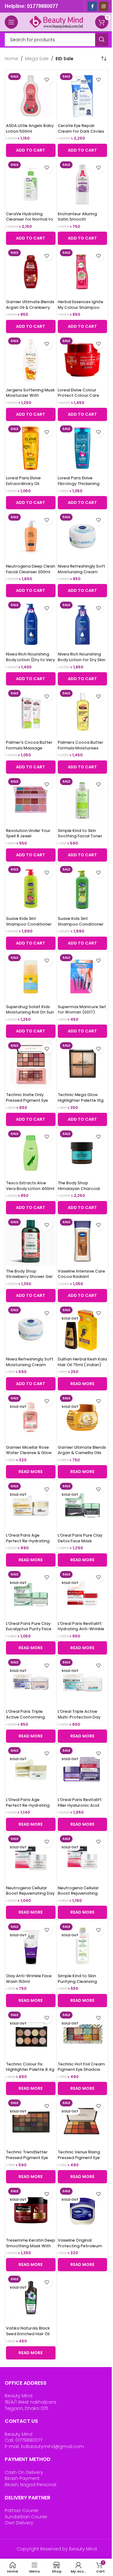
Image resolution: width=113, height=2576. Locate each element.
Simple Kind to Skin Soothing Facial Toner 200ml (80, 836)
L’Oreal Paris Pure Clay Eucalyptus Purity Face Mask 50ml (29, 1629)
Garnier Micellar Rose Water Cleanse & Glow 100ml (29, 1453)
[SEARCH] (102, 40)
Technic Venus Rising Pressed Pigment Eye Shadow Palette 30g (79, 2157)
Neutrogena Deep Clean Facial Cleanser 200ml (31, 569)
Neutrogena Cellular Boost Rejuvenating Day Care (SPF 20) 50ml (30, 1893)
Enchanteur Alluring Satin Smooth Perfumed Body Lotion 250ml (80, 222)
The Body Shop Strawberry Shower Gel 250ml (29, 1277)
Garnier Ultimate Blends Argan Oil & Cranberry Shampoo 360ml (30, 307)
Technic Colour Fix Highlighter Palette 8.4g (30, 2067)
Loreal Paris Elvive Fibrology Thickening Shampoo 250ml (79, 483)
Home (11, 59)
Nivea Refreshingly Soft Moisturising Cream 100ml (30, 1365)
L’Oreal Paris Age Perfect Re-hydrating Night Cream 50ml (28, 1805)
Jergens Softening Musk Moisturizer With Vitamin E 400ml (30, 396)
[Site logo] (56, 22)
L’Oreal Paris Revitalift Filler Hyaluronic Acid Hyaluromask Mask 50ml (80, 1808)
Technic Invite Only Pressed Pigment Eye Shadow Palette (27, 1100)
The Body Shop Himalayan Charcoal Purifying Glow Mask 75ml (79, 1191)
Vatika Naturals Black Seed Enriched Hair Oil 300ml (28, 2334)
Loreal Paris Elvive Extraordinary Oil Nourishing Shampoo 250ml (27, 486)
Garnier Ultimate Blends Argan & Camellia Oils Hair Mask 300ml (82, 1453)
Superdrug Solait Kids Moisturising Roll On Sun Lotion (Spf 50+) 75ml (30, 1012)
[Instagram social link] (104, 6)
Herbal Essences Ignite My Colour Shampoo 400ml (81, 307)
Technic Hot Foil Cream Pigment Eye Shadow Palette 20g (81, 2070)
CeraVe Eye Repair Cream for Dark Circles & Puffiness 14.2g (81, 131)
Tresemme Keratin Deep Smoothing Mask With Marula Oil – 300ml (31, 2246)
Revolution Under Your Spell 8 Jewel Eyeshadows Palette (28, 836)
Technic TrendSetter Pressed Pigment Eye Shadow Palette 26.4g (28, 2157)
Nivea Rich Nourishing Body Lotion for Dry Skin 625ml (82, 660)
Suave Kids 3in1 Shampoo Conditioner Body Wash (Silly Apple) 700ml (82, 927)
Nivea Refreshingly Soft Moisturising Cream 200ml (81, 572)
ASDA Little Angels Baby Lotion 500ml (30, 128)
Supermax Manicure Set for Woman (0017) (82, 1010)
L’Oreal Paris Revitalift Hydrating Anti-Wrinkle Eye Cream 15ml (81, 1629)
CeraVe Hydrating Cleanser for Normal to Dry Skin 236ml (30, 219)
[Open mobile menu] (11, 22)
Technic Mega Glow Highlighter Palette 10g (81, 1097)
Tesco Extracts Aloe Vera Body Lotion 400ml (30, 1186)
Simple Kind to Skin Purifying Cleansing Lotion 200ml (77, 1981)
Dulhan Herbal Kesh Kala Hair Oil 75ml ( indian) (82, 1362)
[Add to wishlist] (47, 80)
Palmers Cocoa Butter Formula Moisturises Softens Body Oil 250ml (81, 748)
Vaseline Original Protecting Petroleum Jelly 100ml (80, 2246)
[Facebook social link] (92, 6)
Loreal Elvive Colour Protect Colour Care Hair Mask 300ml (78, 396)
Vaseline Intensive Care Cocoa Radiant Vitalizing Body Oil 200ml (82, 1277)
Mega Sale (37, 59)
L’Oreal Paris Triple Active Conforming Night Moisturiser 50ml (29, 1717)
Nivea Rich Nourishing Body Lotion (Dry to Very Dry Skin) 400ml (30, 660)
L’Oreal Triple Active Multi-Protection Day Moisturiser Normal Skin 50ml (82, 1720)
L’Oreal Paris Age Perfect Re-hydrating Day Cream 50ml (28, 1541)
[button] (31, 150)
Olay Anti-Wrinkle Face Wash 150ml (29, 1979)
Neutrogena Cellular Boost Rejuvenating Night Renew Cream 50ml (78, 1896)
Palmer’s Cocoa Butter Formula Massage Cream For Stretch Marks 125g (29, 751)
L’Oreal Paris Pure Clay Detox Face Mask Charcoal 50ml (80, 1541)
